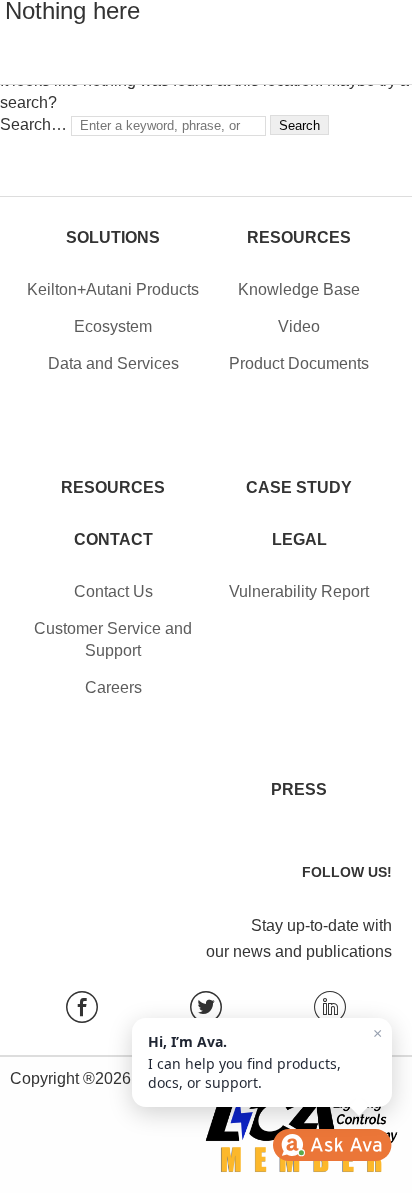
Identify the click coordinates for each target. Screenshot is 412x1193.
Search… (33, 124)
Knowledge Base (299, 289)
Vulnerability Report (299, 591)
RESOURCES (113, 487)
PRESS (299, 789)
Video (299, 326)
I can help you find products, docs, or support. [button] (265, 1058)
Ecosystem (113, 326)
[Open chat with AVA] (332, 1145)
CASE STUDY (299, 487)
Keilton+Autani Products (113, 289)
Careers (113, 687)
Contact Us (113, 591)
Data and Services (113, 363)
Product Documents (299, 363)
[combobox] (168, 126)
